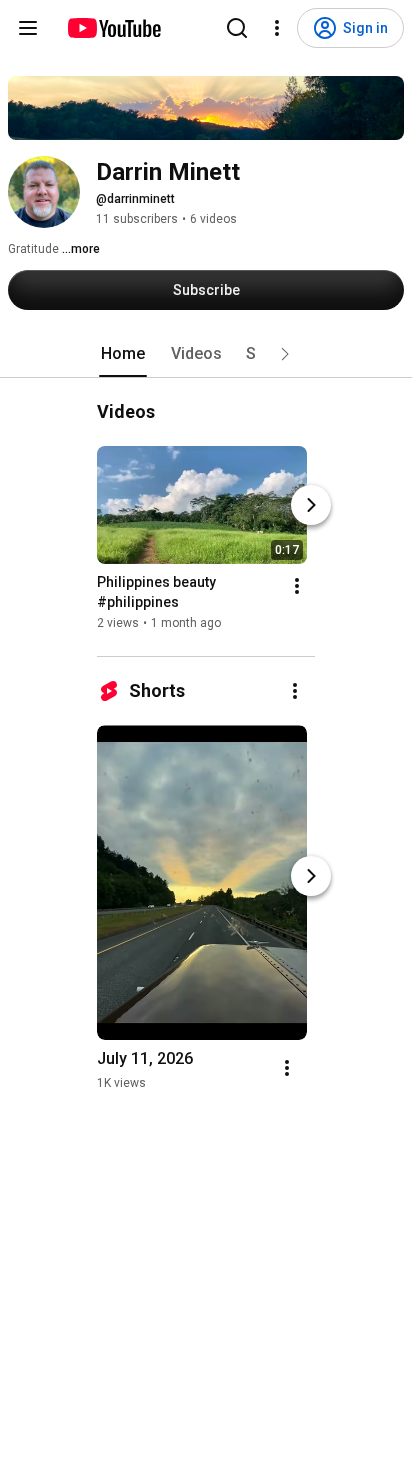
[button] (285, 354)
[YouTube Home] (113, 28)
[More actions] (297, 586)
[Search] (237, 28)
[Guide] (28, 28)
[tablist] (206, 354)
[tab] (123, 354)
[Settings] (277, 28)
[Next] (311, 505)
